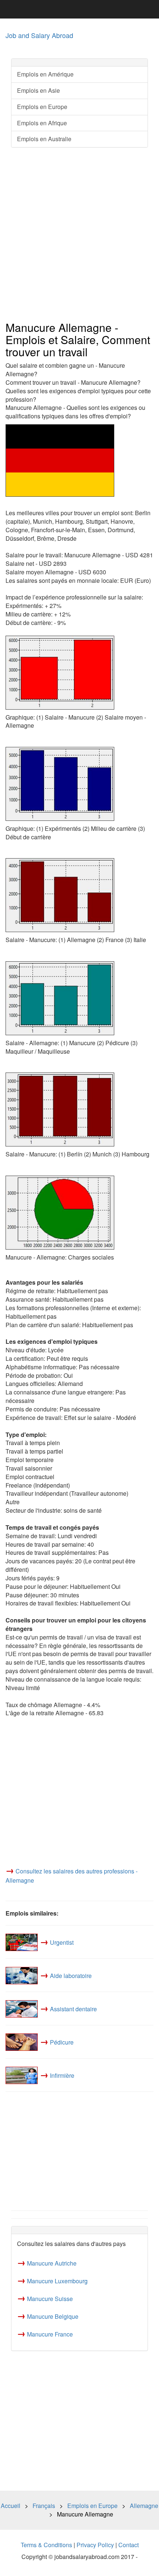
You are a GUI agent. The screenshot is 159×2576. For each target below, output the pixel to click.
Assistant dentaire (73, 2009)
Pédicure (62, 2042)
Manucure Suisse (50, 2299)
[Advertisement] (79, 235)
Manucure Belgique (53, 2316)
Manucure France (50, 2334)
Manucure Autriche (52, 2263)
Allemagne (144, 2506)
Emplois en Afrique (42, 123)
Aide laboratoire (71, 1976)
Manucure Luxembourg (57, 2281)
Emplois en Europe (42, 107)
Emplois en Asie (38, 90)
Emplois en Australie (44, 139)
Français (44, 2506)
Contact (128, 2545)
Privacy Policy (95, 2545)
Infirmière (62, 2075)
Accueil (11, 2506)
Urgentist (62, 1942)
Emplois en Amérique (45, 74)
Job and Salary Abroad (39, 35)
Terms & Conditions (46, 2545)
